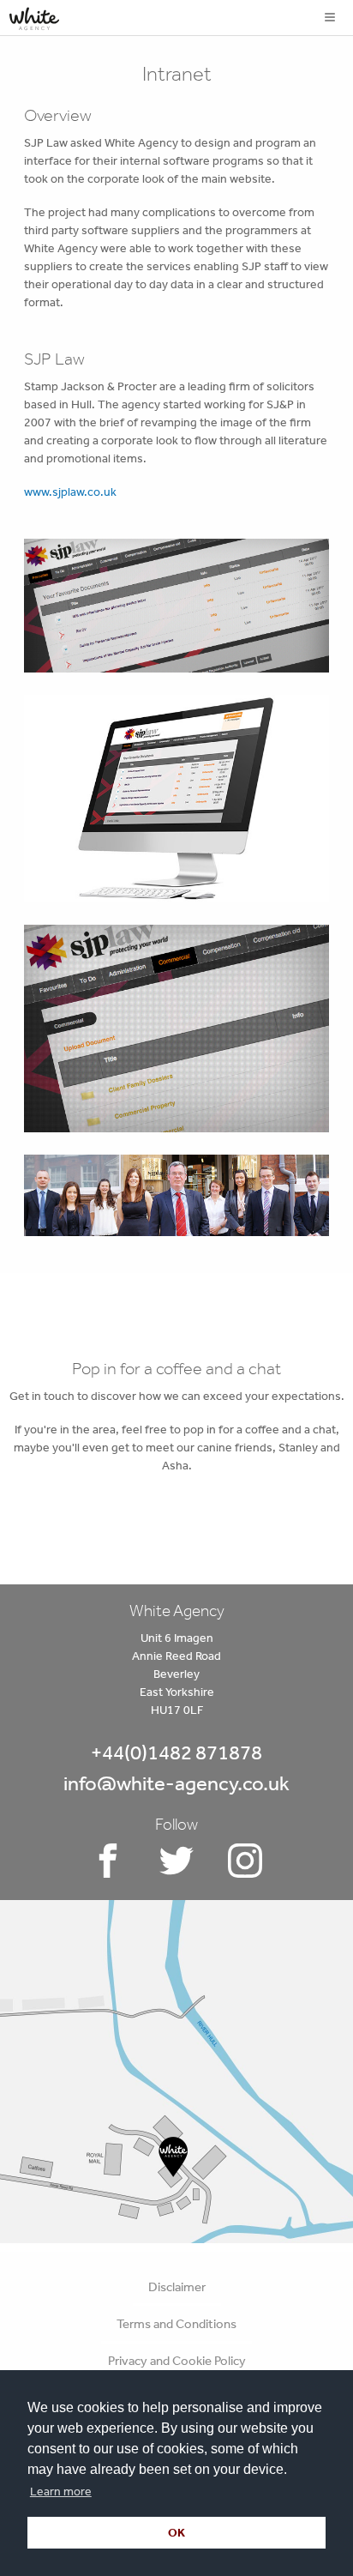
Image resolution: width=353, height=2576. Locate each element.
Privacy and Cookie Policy (177, 2360)
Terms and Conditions (176, 2323)
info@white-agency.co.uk (176, 1783)
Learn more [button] (61, 2491)
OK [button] (176, 2532)
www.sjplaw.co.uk (70, 492)
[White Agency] (34, 15)
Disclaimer (177, 2286)
